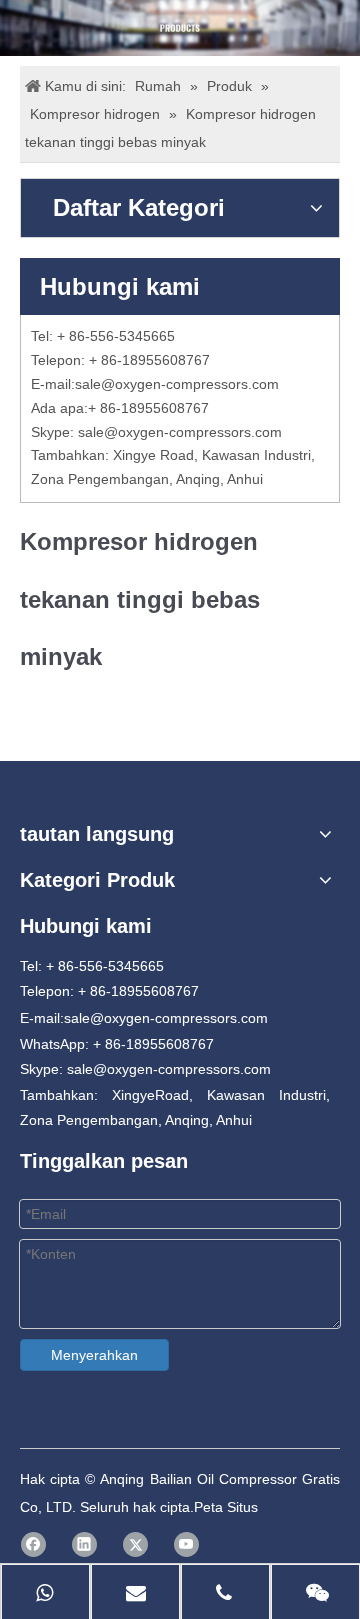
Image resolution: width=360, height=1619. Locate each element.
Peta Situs (226, 1507)
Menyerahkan (94, 1355)
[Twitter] (135, 1544)
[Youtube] (186, 1544)
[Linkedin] (84, 1544)
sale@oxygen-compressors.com (177, 384)
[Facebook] (33, 1544)
